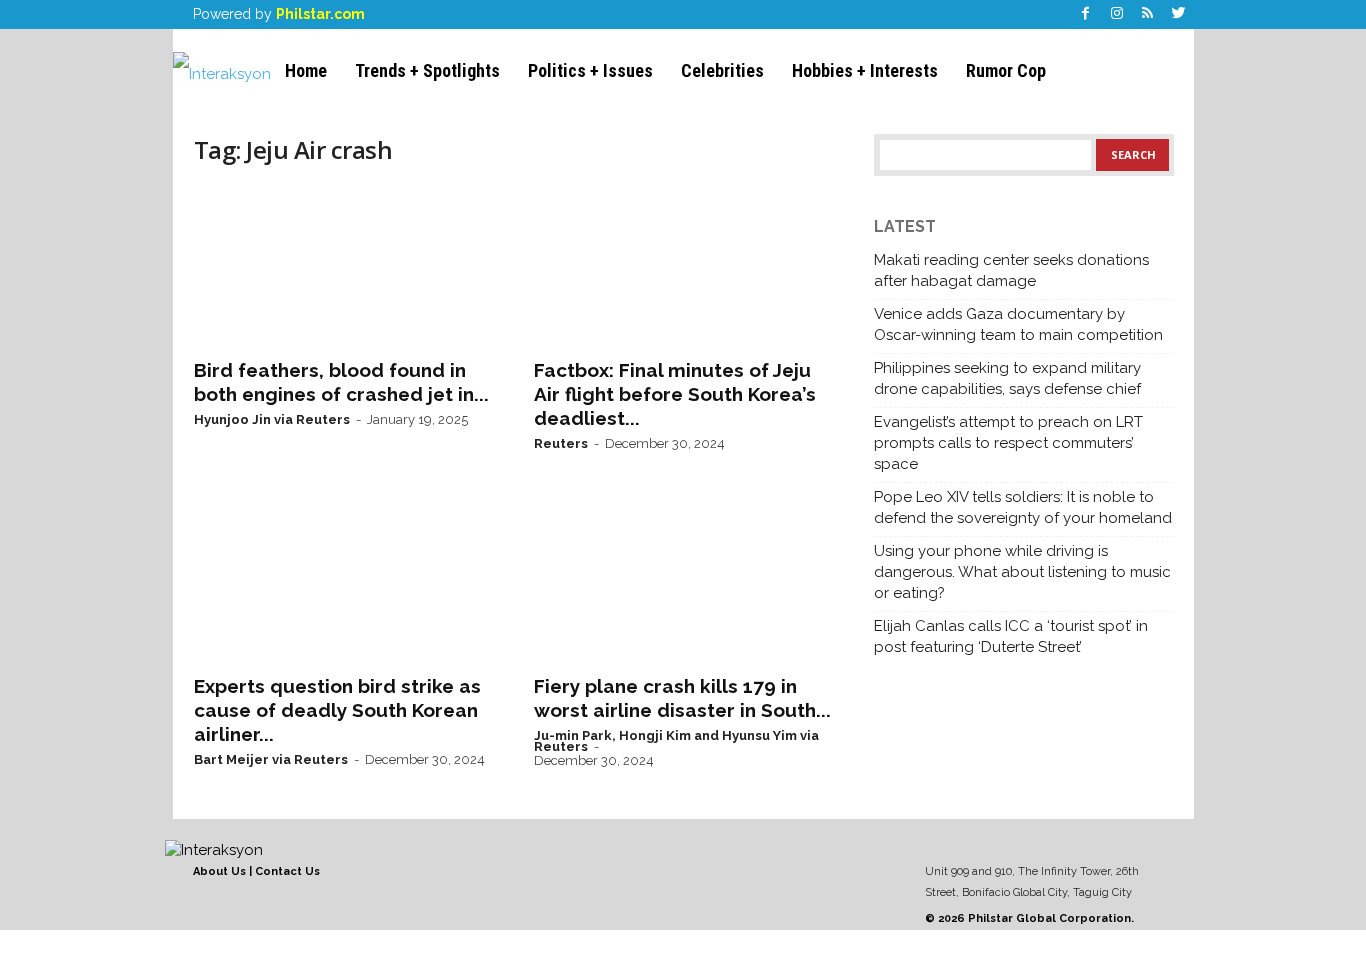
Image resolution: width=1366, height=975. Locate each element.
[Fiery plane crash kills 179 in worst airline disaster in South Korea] (684, 582)
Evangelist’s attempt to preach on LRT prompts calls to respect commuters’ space (1008, 443)
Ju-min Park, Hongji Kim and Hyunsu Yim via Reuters (676, 741)
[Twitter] (1179, 14)
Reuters (561, 443)
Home (306, 70)
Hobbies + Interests (865, 70)
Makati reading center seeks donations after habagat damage (1011, 270)
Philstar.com (320, 14)
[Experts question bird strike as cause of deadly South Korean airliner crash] (344, 582)
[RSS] (1148, 14)
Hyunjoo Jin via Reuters (272, 419)
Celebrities (722, 70)
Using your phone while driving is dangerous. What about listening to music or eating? (1022, 572)
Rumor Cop (1006, 70)
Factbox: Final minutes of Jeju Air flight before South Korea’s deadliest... (675, 394)
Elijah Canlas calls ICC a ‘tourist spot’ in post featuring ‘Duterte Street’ (1011, 636)
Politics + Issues (590, 70)
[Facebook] (1086, 14)
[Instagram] (1117, 14)
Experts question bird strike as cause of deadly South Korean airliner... (337, 710)
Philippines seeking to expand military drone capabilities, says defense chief (1007, 378)
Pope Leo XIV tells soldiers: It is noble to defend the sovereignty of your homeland (1023, 507)
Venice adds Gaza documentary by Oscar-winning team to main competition (1018, 324)
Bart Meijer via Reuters (271, 759)
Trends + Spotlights (427, 70)
